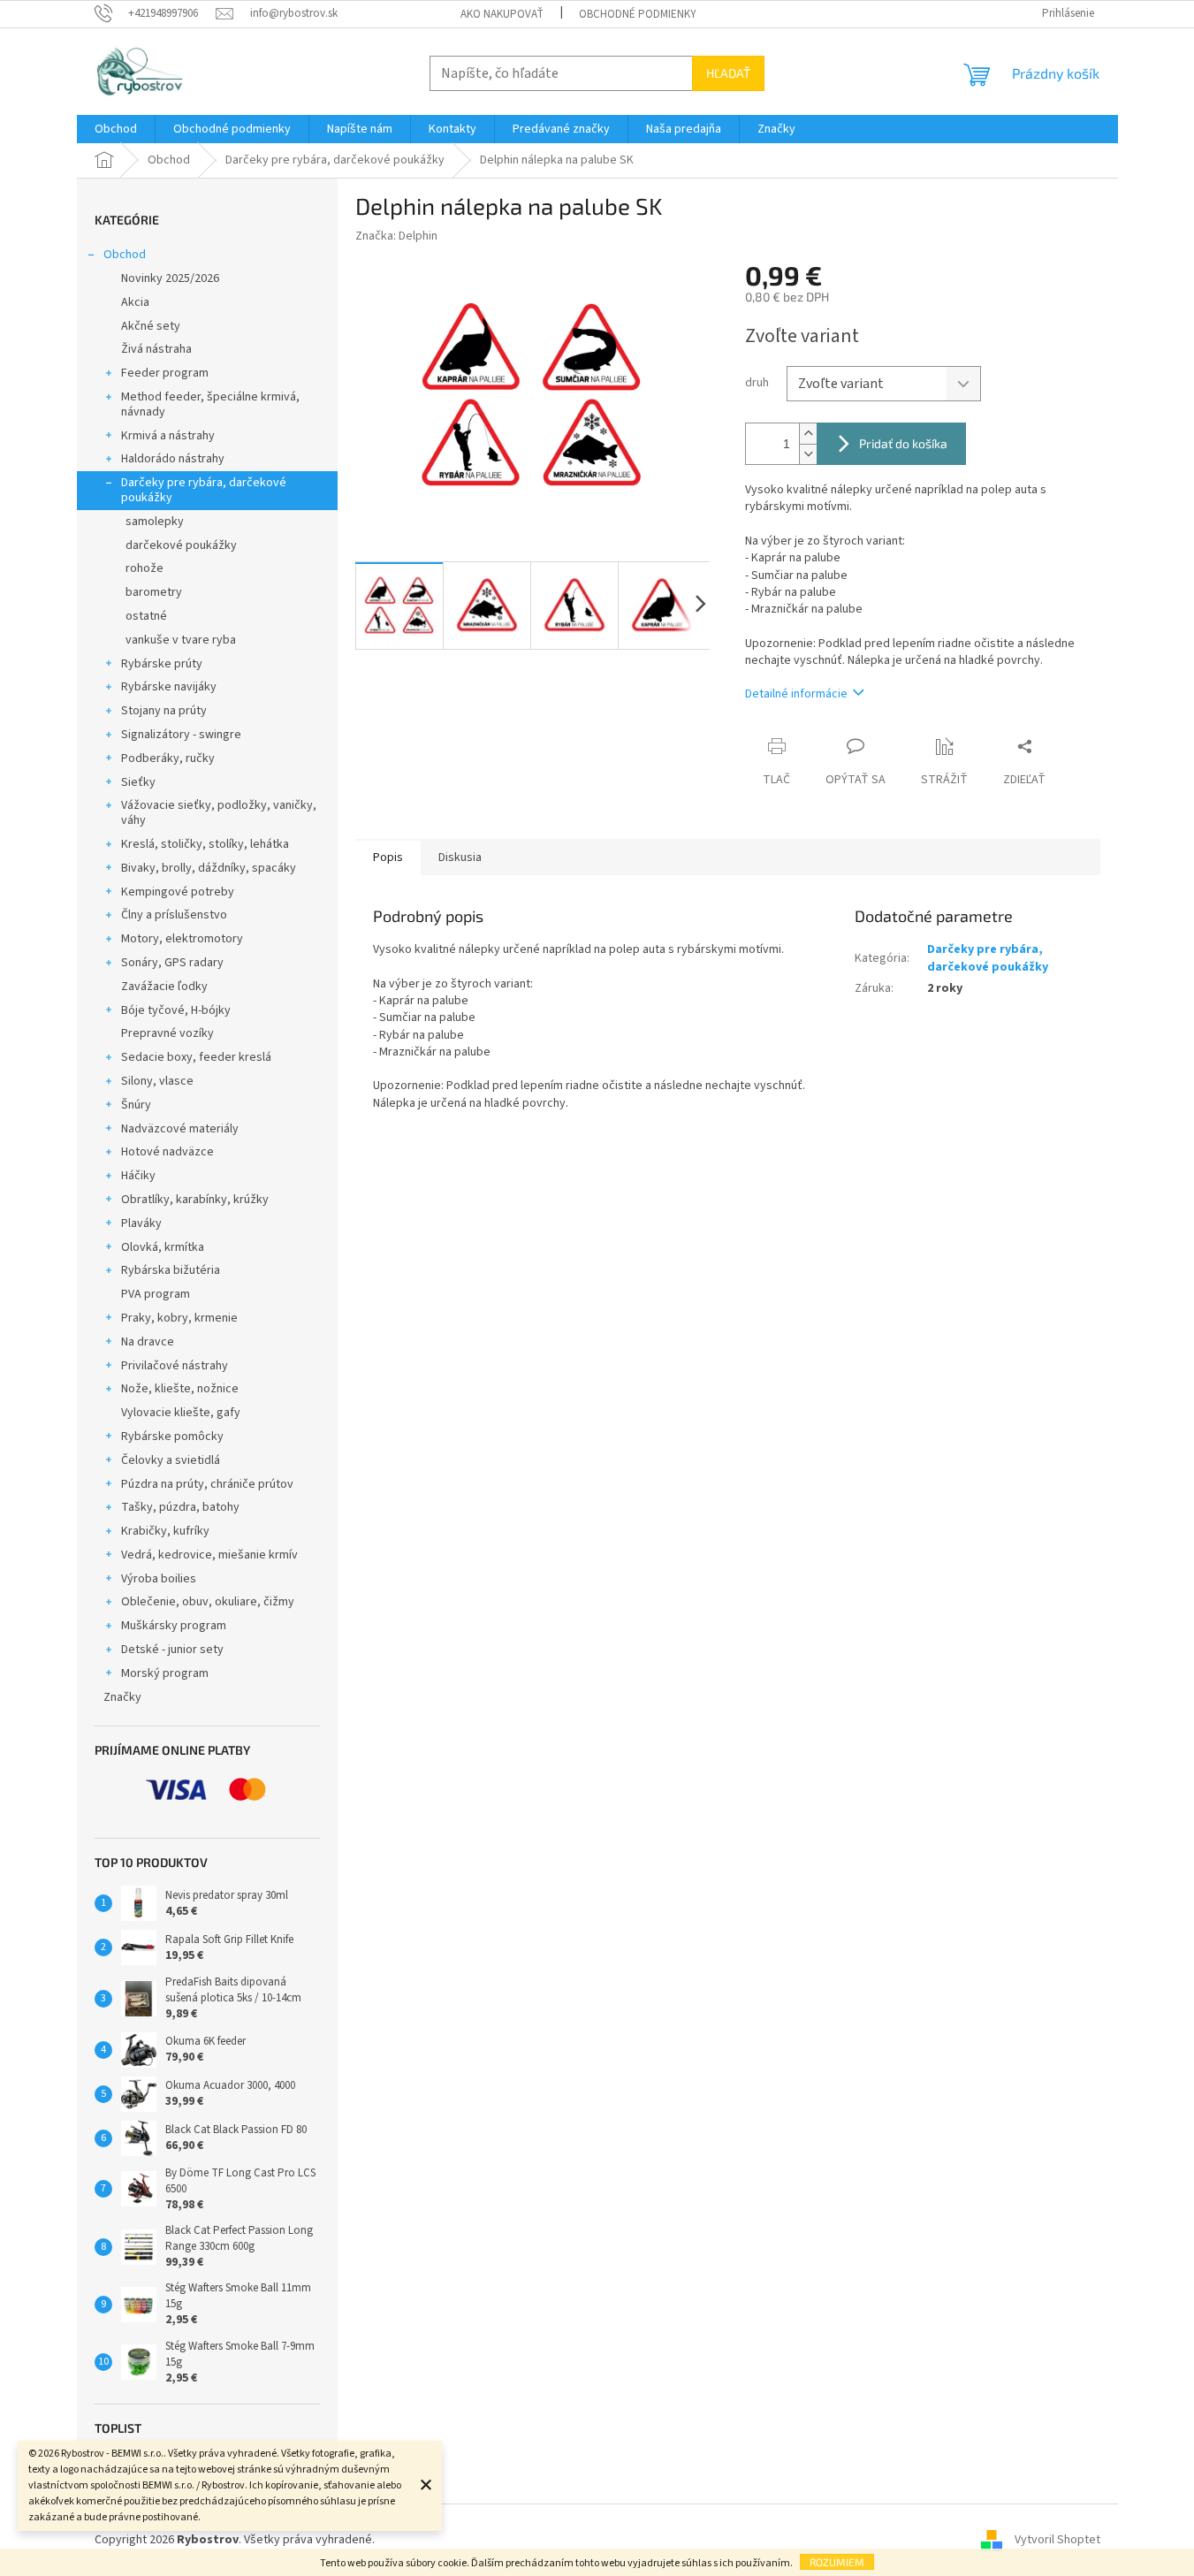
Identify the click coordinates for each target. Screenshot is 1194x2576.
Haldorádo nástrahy (173, 459)
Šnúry (136, 1105)
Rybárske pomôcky (172, 1437)
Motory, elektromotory (182, 939)
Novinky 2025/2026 (170, 278)
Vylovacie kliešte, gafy (181, 1413)
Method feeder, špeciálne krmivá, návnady (210, 404)
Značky (122, 1697)
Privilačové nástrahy (175, 1366)
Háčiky (138, 1176)
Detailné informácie (796, 694)
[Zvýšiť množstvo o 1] (808, 434)
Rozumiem (837, 2562)
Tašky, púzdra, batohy (180, 1507)
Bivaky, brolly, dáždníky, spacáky (209, 868)
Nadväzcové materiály (180, 1129)
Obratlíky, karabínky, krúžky (195, 1200)
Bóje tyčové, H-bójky (176, 1010)
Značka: (396, 236)
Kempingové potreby (178, 892)
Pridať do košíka (903, 443)
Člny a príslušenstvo (174, 915)
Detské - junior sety (172, 1650)
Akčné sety (151, 326)
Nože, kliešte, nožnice (180, 1389)
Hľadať (728, 73)
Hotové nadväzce (167, 1152)
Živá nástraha (156, 349)
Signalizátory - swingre (181, 735)
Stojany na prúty (164, 711)
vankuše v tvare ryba (181, 640)
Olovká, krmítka (163, 1247)
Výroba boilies (159, 1579)
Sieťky (138, 782)
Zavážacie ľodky (164, 987)
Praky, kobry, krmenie (179, 1318)
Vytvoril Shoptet (1057, 2540)
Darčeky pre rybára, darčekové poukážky (204, 490)
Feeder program (165, 373)
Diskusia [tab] (460, 857)
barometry (154, 592)
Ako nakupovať (502, 14)
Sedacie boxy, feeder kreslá (196, 1057)
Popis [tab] (388, 857)
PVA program (156, 1294)
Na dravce (148, 1342)
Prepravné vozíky (167, 1033)
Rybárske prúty (162, 664)
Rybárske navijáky (169, 687)
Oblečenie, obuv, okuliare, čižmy (208, 1602)
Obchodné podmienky (638, 14)
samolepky (155, 522)
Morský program (165, 1673)
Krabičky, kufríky (165, 1531)
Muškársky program (174, 1626)
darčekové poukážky (181, 545)
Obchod (125, 255)
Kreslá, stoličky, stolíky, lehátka (205, 844)
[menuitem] (116, 129)
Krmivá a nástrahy (168, 436)
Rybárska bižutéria (171, 1270)
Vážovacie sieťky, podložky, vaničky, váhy (219, 813)
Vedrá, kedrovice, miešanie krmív (209, 1555)
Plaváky (141, 1223)
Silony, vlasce (157, 1081)
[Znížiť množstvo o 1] (808, 454)
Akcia (135, 302)
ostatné (146, 616)
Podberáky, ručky (168, 758)
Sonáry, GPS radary (172, 963)
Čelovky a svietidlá (171, 1460)
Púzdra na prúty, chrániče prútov (207, 1484)
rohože (144, 568)
